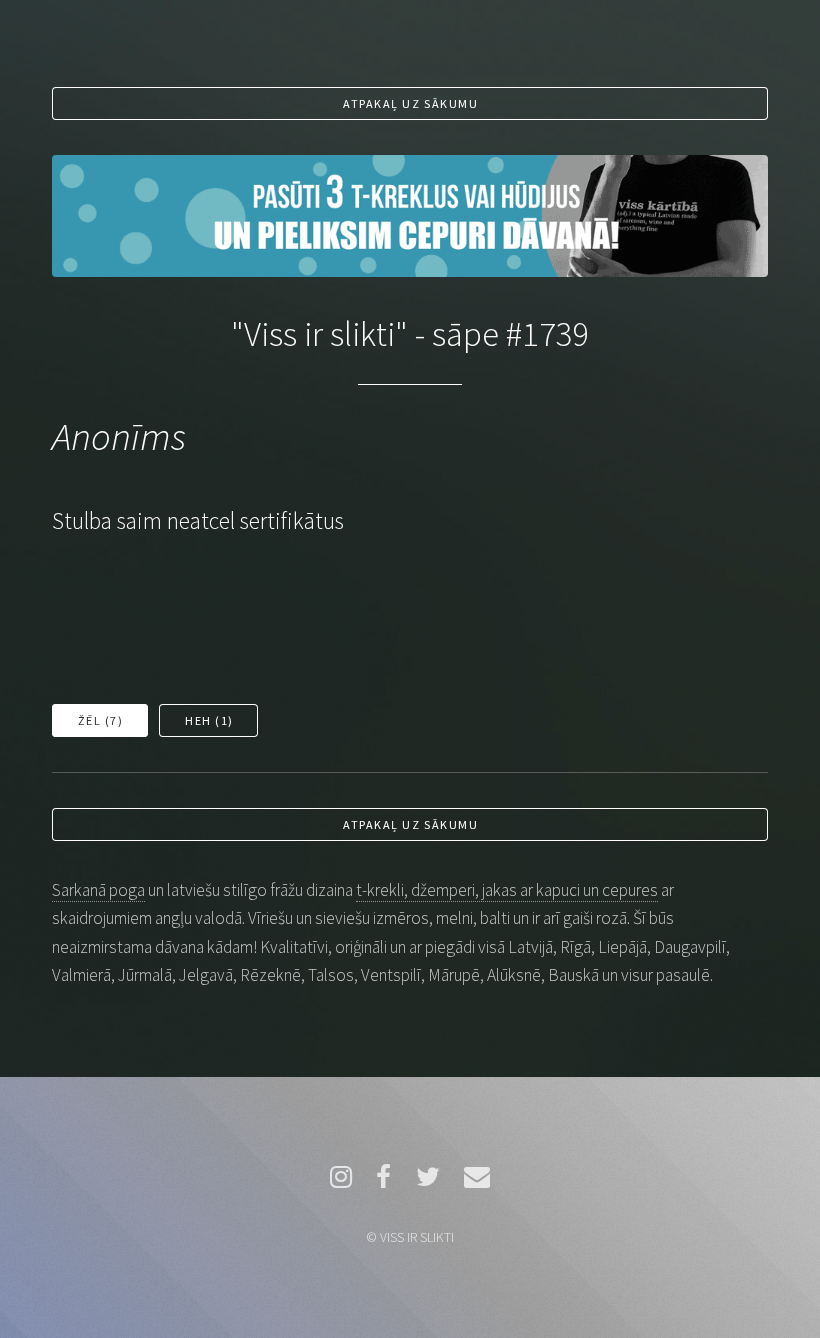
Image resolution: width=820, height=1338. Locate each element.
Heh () (209, 720)
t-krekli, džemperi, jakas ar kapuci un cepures (507, 890)
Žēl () (101, 720)
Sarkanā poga (98, 890)
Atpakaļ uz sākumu (410, 103)
